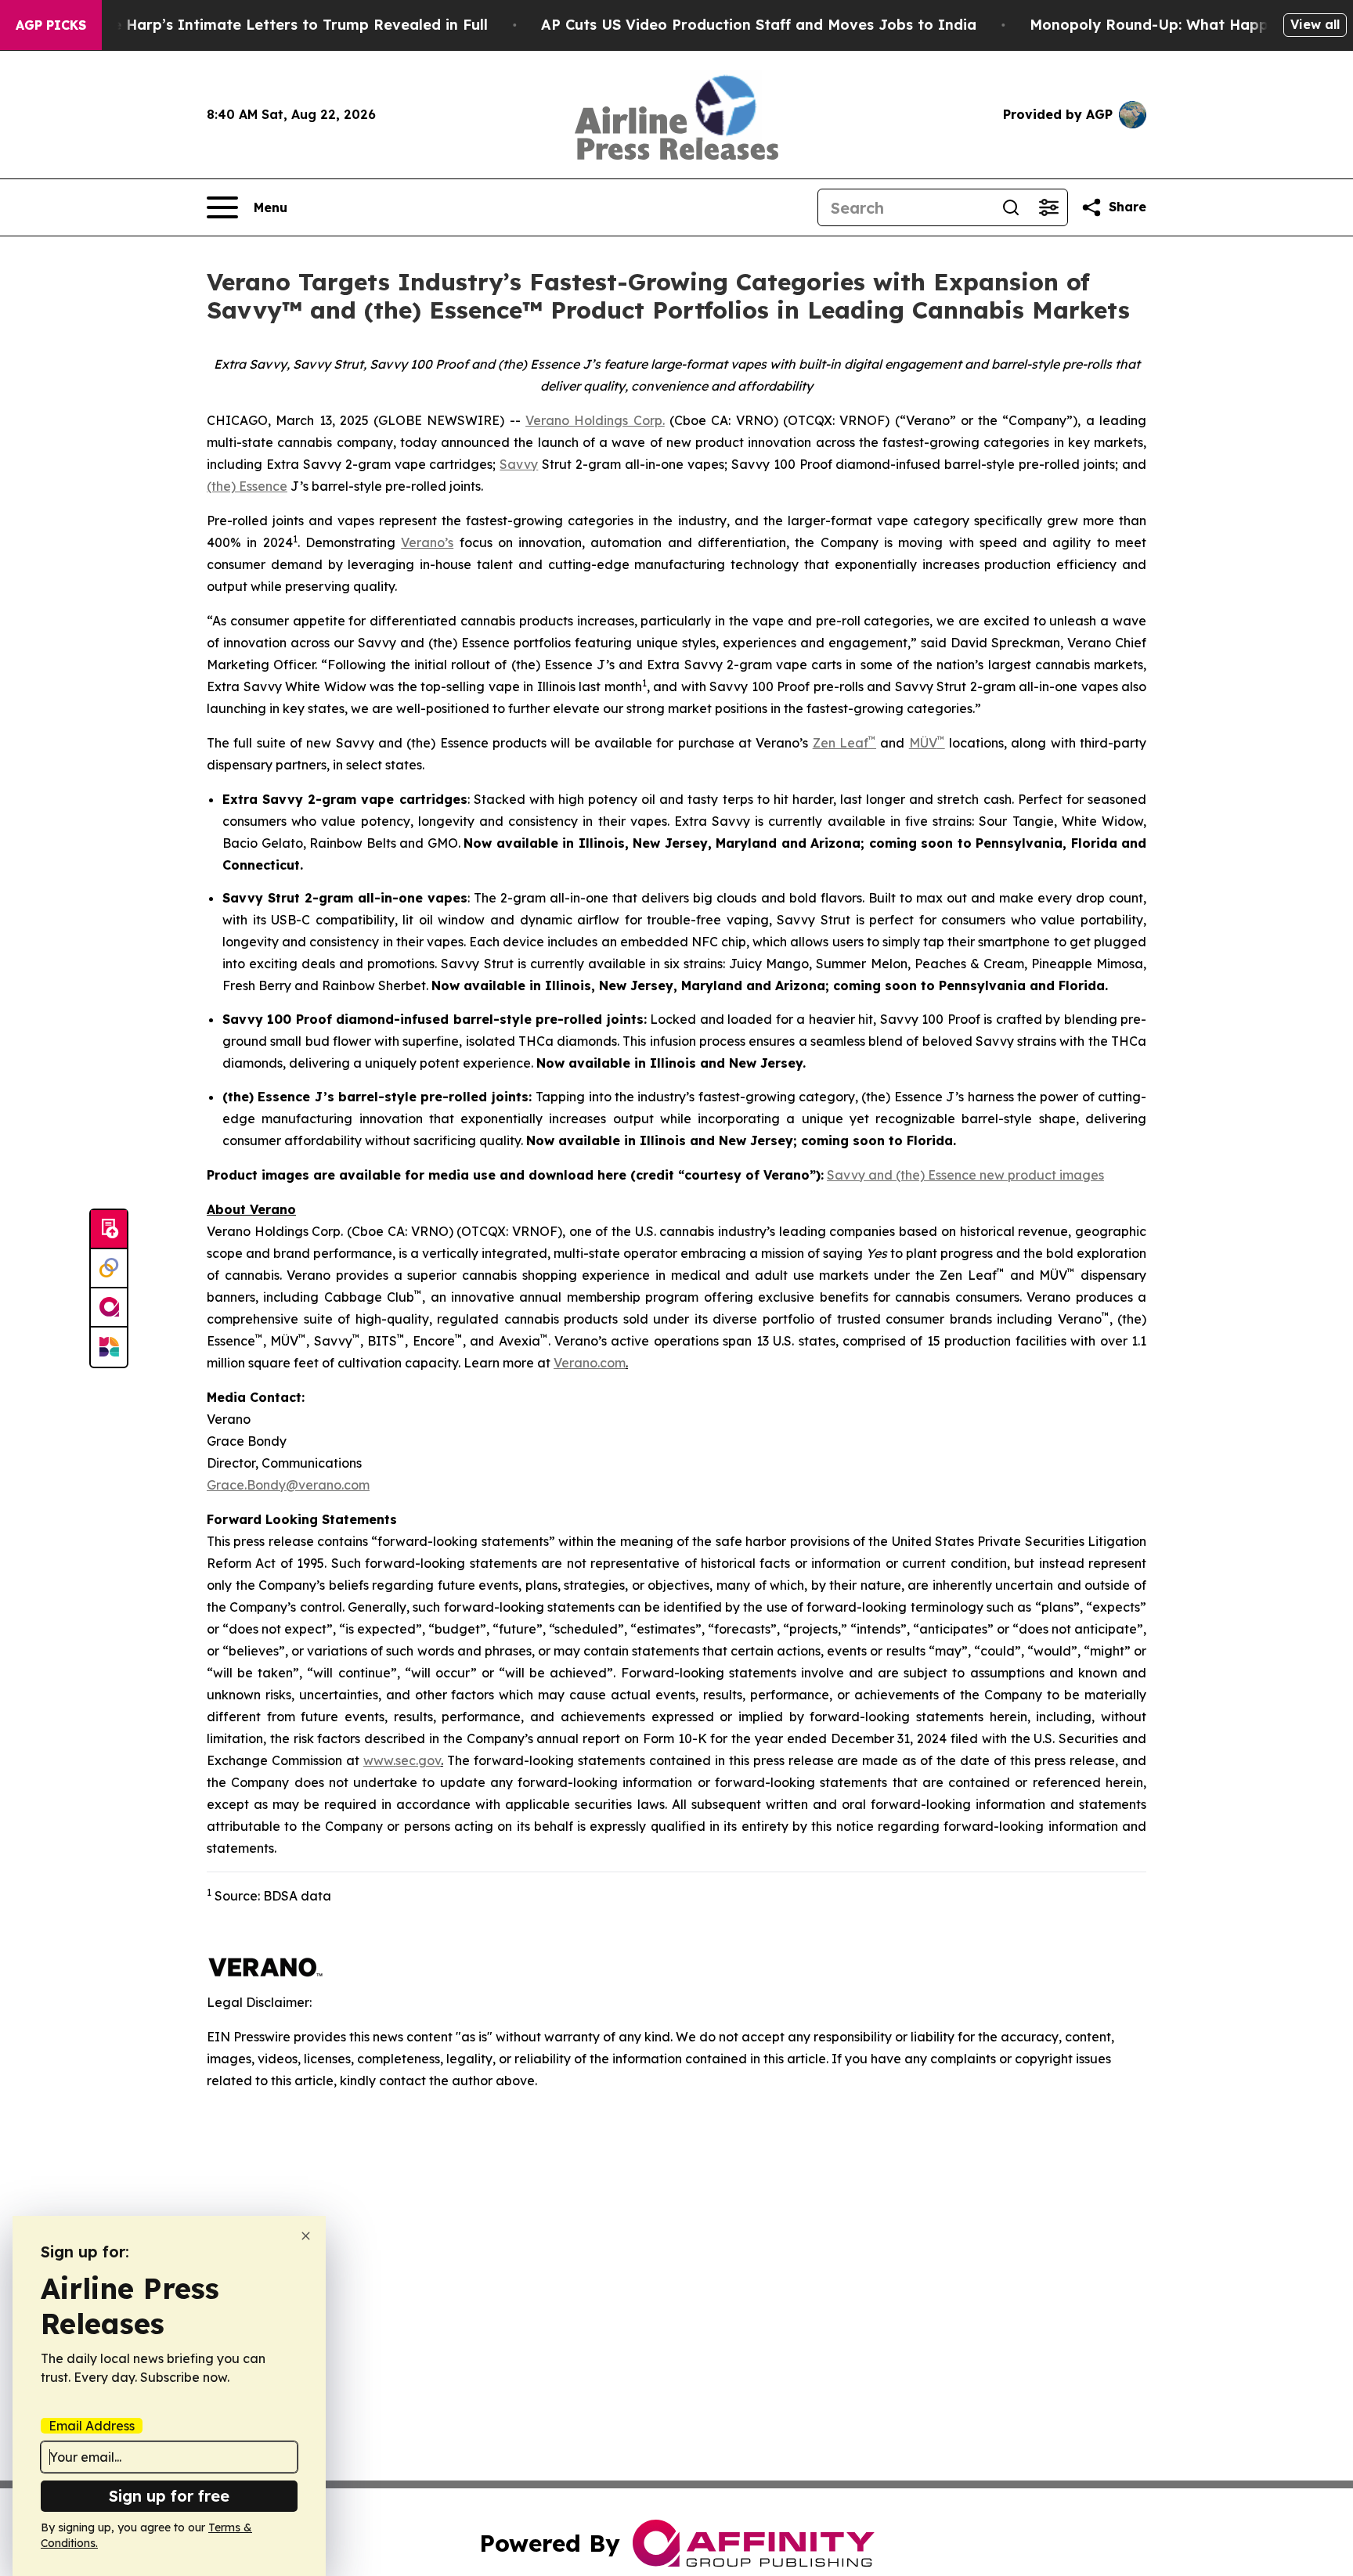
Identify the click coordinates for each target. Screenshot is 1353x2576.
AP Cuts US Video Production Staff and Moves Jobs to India (759, 25)
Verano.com (590, 1363)
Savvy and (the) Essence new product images (965, 1175)
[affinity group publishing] (109, 1308)
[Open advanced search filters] (1048, 207)
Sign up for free (169, 2496)
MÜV (923, 743)
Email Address (92, 2426)
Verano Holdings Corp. (595, 420)
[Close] (306, 2236)
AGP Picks (51, 25)
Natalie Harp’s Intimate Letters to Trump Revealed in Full (278, 25)
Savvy (519, 464)
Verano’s (427, 542)
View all (1315, 24)
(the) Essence (247, 486)
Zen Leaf (841, 743)
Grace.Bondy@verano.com (288, 1485)
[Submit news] (109, 1230)
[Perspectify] (109, 1269)
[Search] (1011, 207)
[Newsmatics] (109, 1347)
